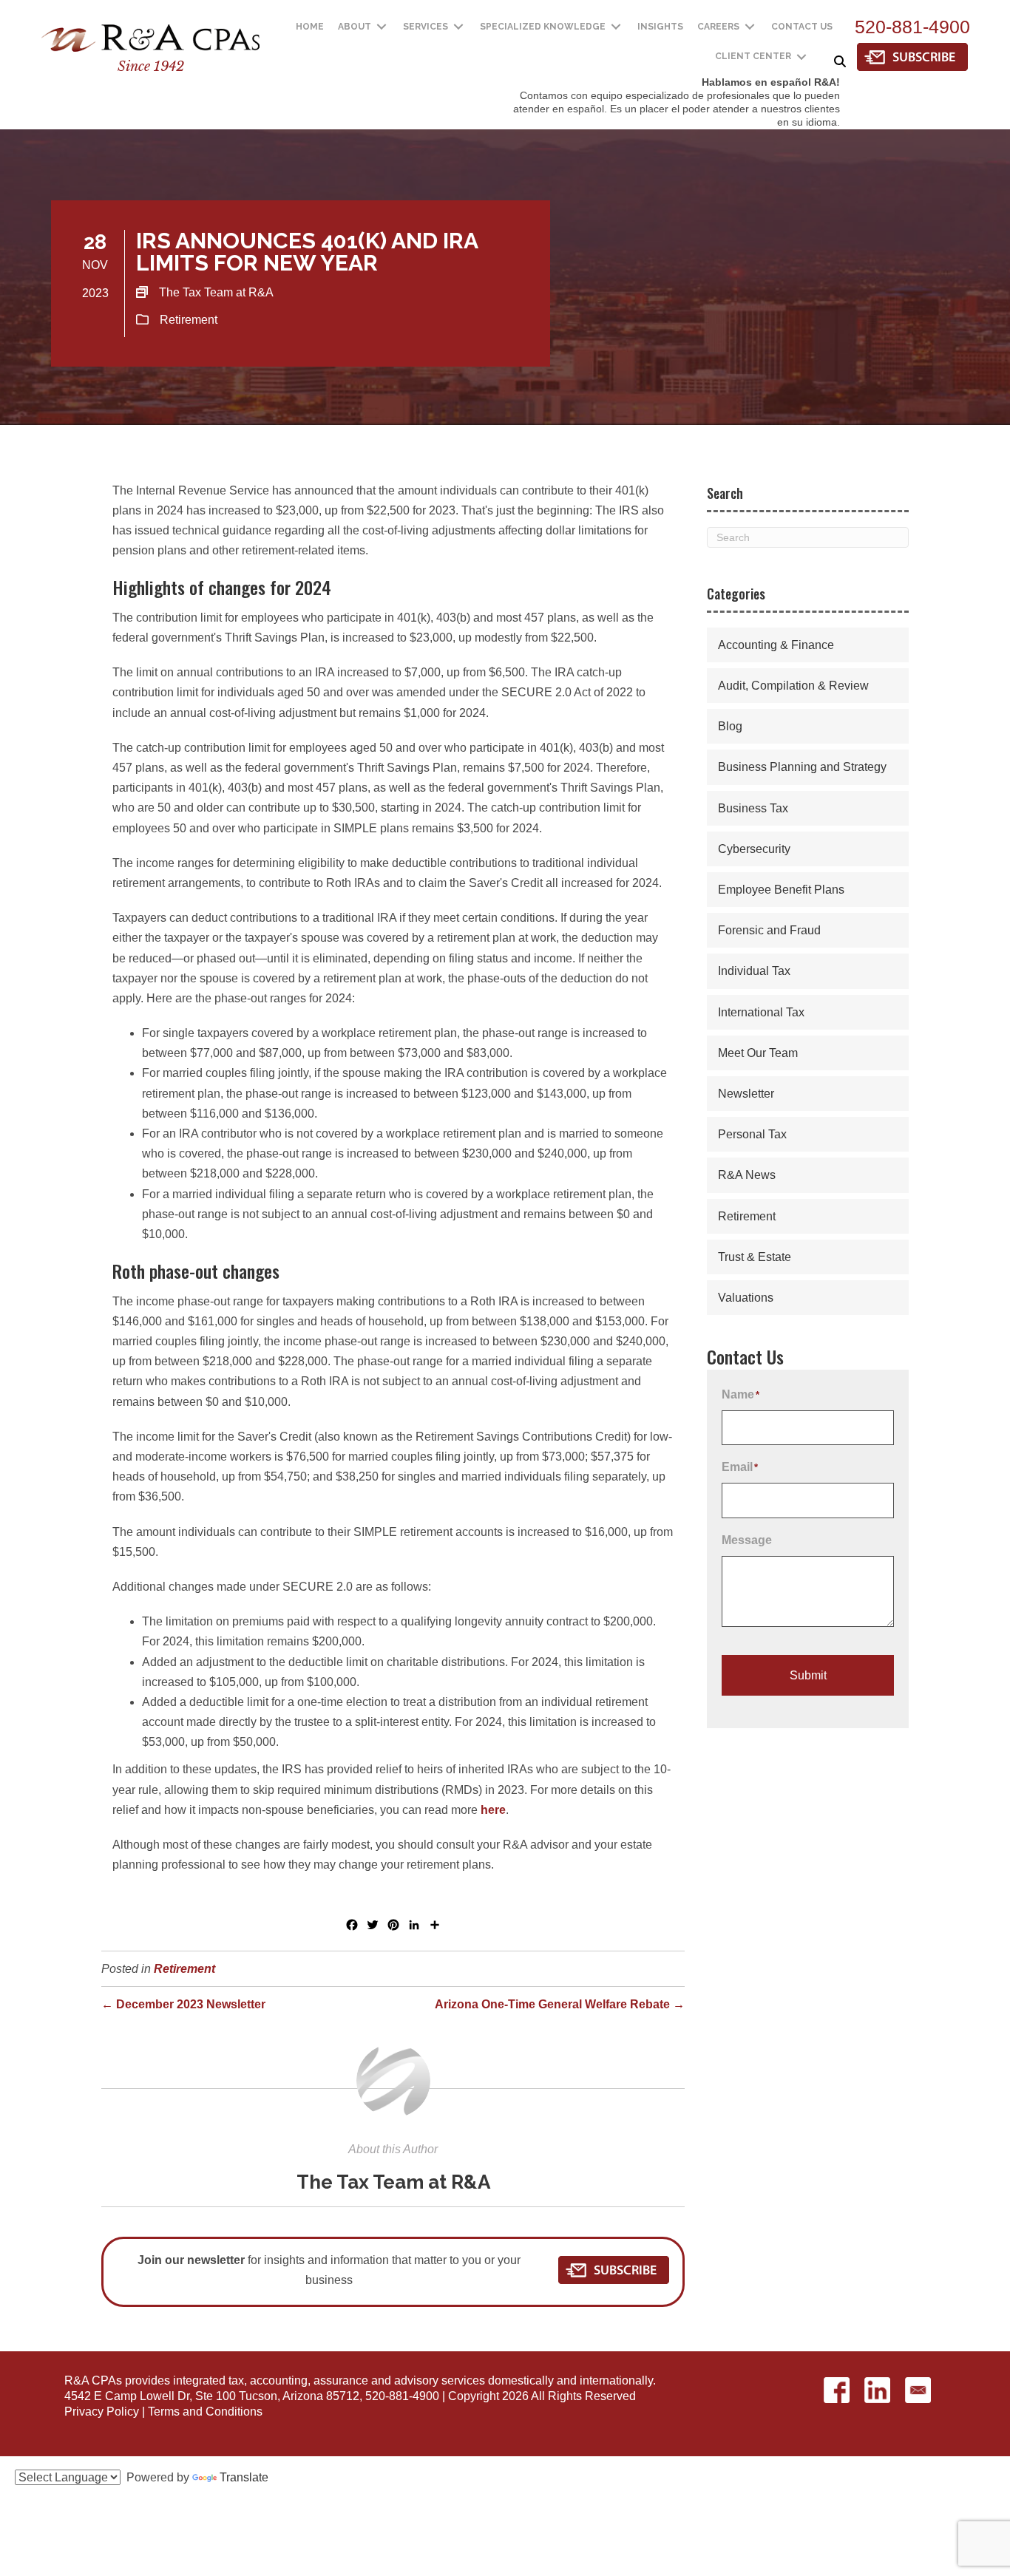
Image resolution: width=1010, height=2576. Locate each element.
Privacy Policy (102, 2412)
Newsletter (746, 1094)
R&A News (747, 1175)
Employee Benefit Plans (781, 890)
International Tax (761, 1012)
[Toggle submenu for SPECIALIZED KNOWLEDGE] (616, 27)
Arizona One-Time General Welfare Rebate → (560, 2004)
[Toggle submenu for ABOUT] (382, 27)
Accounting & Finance (776, 645)
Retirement (189, 320)
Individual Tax (754, 971)
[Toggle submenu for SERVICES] (458, 27)
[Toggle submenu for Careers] (750, 27)
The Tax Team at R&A (393, 2182)
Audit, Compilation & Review (793, 686)
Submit (808, 1675)
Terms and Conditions (205, 2412)
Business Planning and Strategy (802, 767)
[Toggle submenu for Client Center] (801, 57)
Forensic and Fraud (769, 930)
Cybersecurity (754, 849)
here (493, 1810)
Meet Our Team (758, 1053)
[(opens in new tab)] (912, 56)
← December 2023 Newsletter (183, 2004)
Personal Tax (752, 1134)
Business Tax (753, 808)
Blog (730, 726)
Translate (244, 2477)
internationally (616, 2380)
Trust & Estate (755, 1257)
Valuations (746, 1298)
